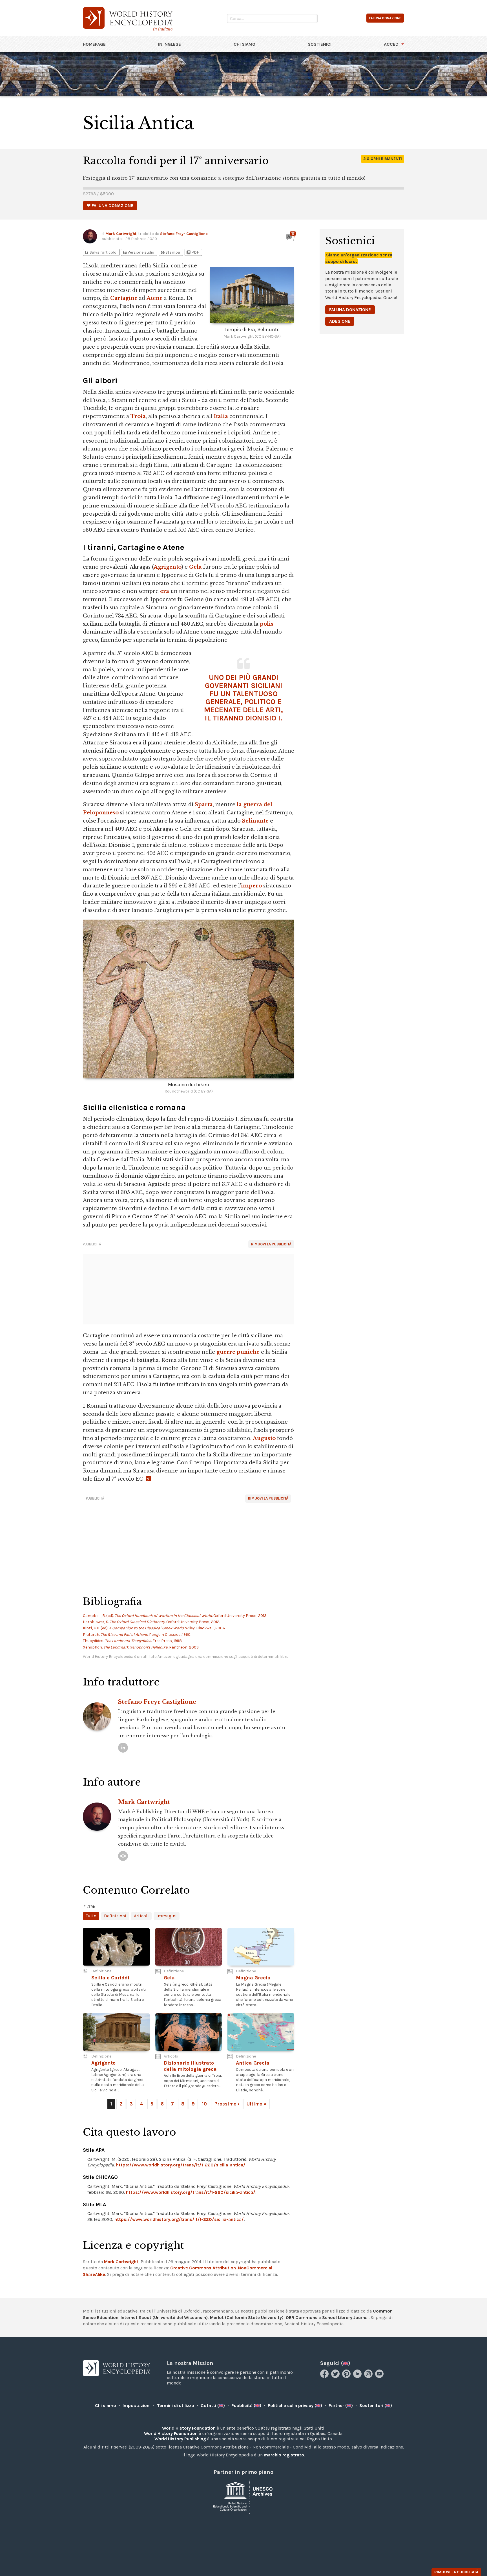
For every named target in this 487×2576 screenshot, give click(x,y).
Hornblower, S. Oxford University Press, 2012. (151, 1622)
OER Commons (302, 2317)
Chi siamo (244, 44)
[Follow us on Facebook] (325, 2376)
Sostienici (320, 44)
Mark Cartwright (121, 234)
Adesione (340, 321)
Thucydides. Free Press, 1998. (133, 1641)
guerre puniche (238, 1352)
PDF (192, 252)
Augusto (264, 1438)
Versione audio (138, 252)
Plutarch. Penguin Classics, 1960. (137, 1635)
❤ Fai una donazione (110, 205)
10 (204, 2104)
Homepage (94, 44)
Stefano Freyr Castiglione (184, 234)
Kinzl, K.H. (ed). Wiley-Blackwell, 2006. (154, 1628)
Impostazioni (137, 2405)
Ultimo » (257, 2104)
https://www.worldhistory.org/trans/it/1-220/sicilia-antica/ (181, 2165)
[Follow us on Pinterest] (347, 2376)
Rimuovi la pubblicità (271, 1244)
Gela (195, 567)
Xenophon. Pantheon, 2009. (141, 1647)
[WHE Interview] (123, 1856)
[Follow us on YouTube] (380, 2376)
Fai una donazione (350, 310)
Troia (138, 416)
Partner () (341, 2405)
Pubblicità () (246, 2405)
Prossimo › (227, 2104)
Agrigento (168, 567)
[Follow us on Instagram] (369, 2376)
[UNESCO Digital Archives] (243, 2496)
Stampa (170, 252)
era (165, 591)
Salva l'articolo (100, 252)
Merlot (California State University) (247, 2317)
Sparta (204, 805)
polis (267, 624)
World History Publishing (180, 2439)
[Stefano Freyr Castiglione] (123, 1748)
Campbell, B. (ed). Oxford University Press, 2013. (175, 1616)
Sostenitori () (376, 2405)
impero (251, 886)
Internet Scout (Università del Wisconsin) (164, 2317)
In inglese (170, 44)
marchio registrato (284, 2455)
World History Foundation (189, 2428)
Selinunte (255, 821)
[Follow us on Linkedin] (358, 2376)
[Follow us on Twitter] (336, 2376)
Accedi (392, 44)
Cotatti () (213, 2405)
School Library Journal (345, 2317)
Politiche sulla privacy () (295, 2405)
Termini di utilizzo (176, 2405)
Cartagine (124, 298)
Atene (155, 298)
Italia (221, 416)
